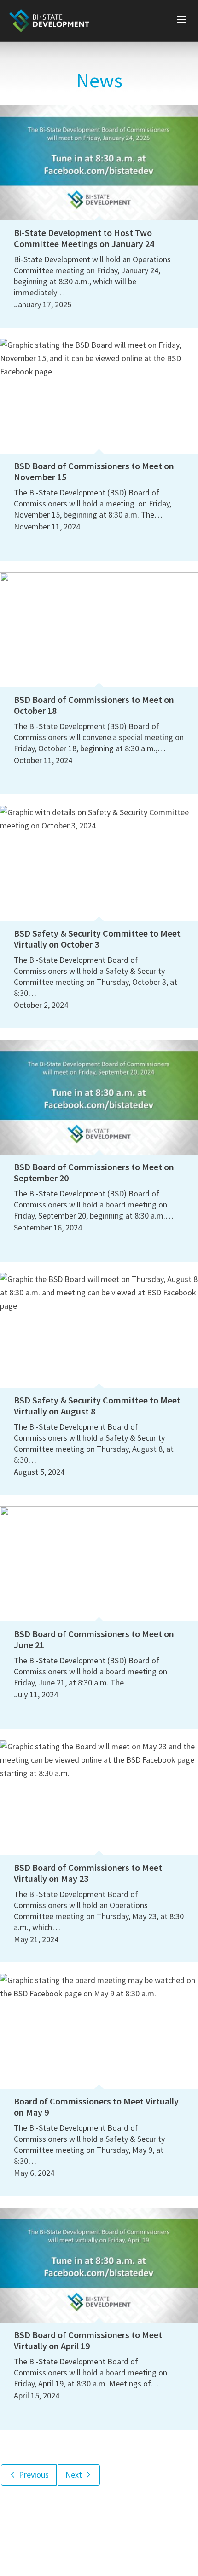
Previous (33, 2475)
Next (75, 2475)
